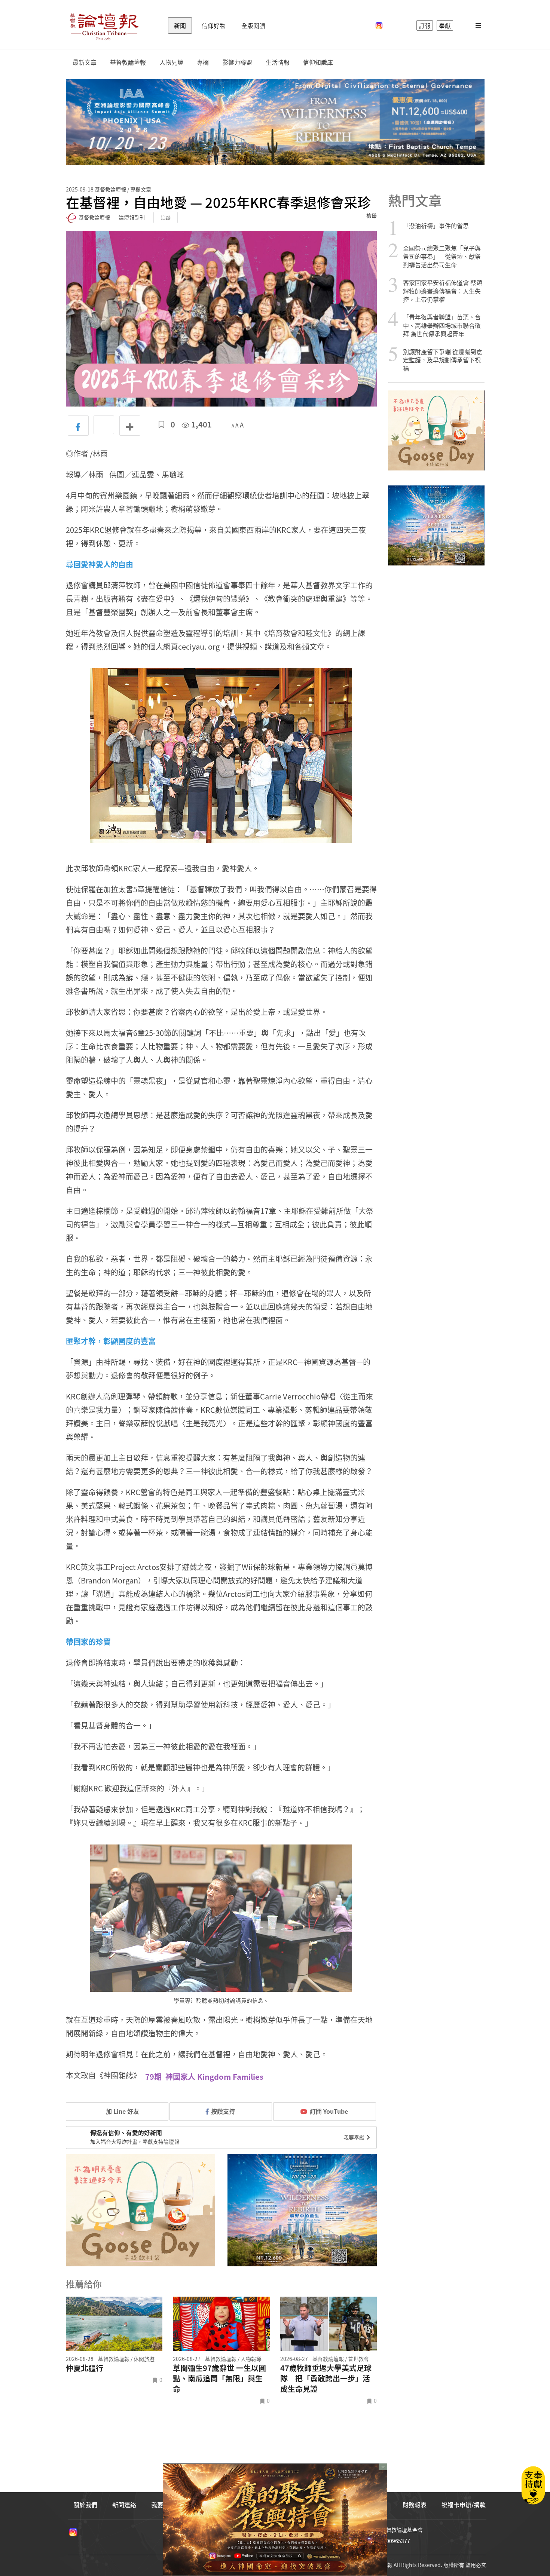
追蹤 (166, 217)
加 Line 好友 (122, 2111)
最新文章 (85, 62)
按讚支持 (223, 2111)
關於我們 (85, 2505)
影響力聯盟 (237, 62)
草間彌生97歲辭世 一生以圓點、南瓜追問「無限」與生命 (219, 2379)
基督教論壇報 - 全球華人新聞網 (104, 25)
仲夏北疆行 (85, 2368)
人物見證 (171, 62)
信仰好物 (214, 25)
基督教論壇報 (128, 62)
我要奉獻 (355, 2137)
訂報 (425, 25)
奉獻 (445, 25)
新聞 (180, 25)
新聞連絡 (124, 2505)
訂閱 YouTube (329, 2111)
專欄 (203, 62)
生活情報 (278, 62)
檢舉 (372, 215)
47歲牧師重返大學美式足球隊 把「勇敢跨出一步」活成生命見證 (326, 2379)
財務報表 (415, 2505)
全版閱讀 (253, 25)
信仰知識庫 (318, 62)
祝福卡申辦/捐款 (464, 2505)
